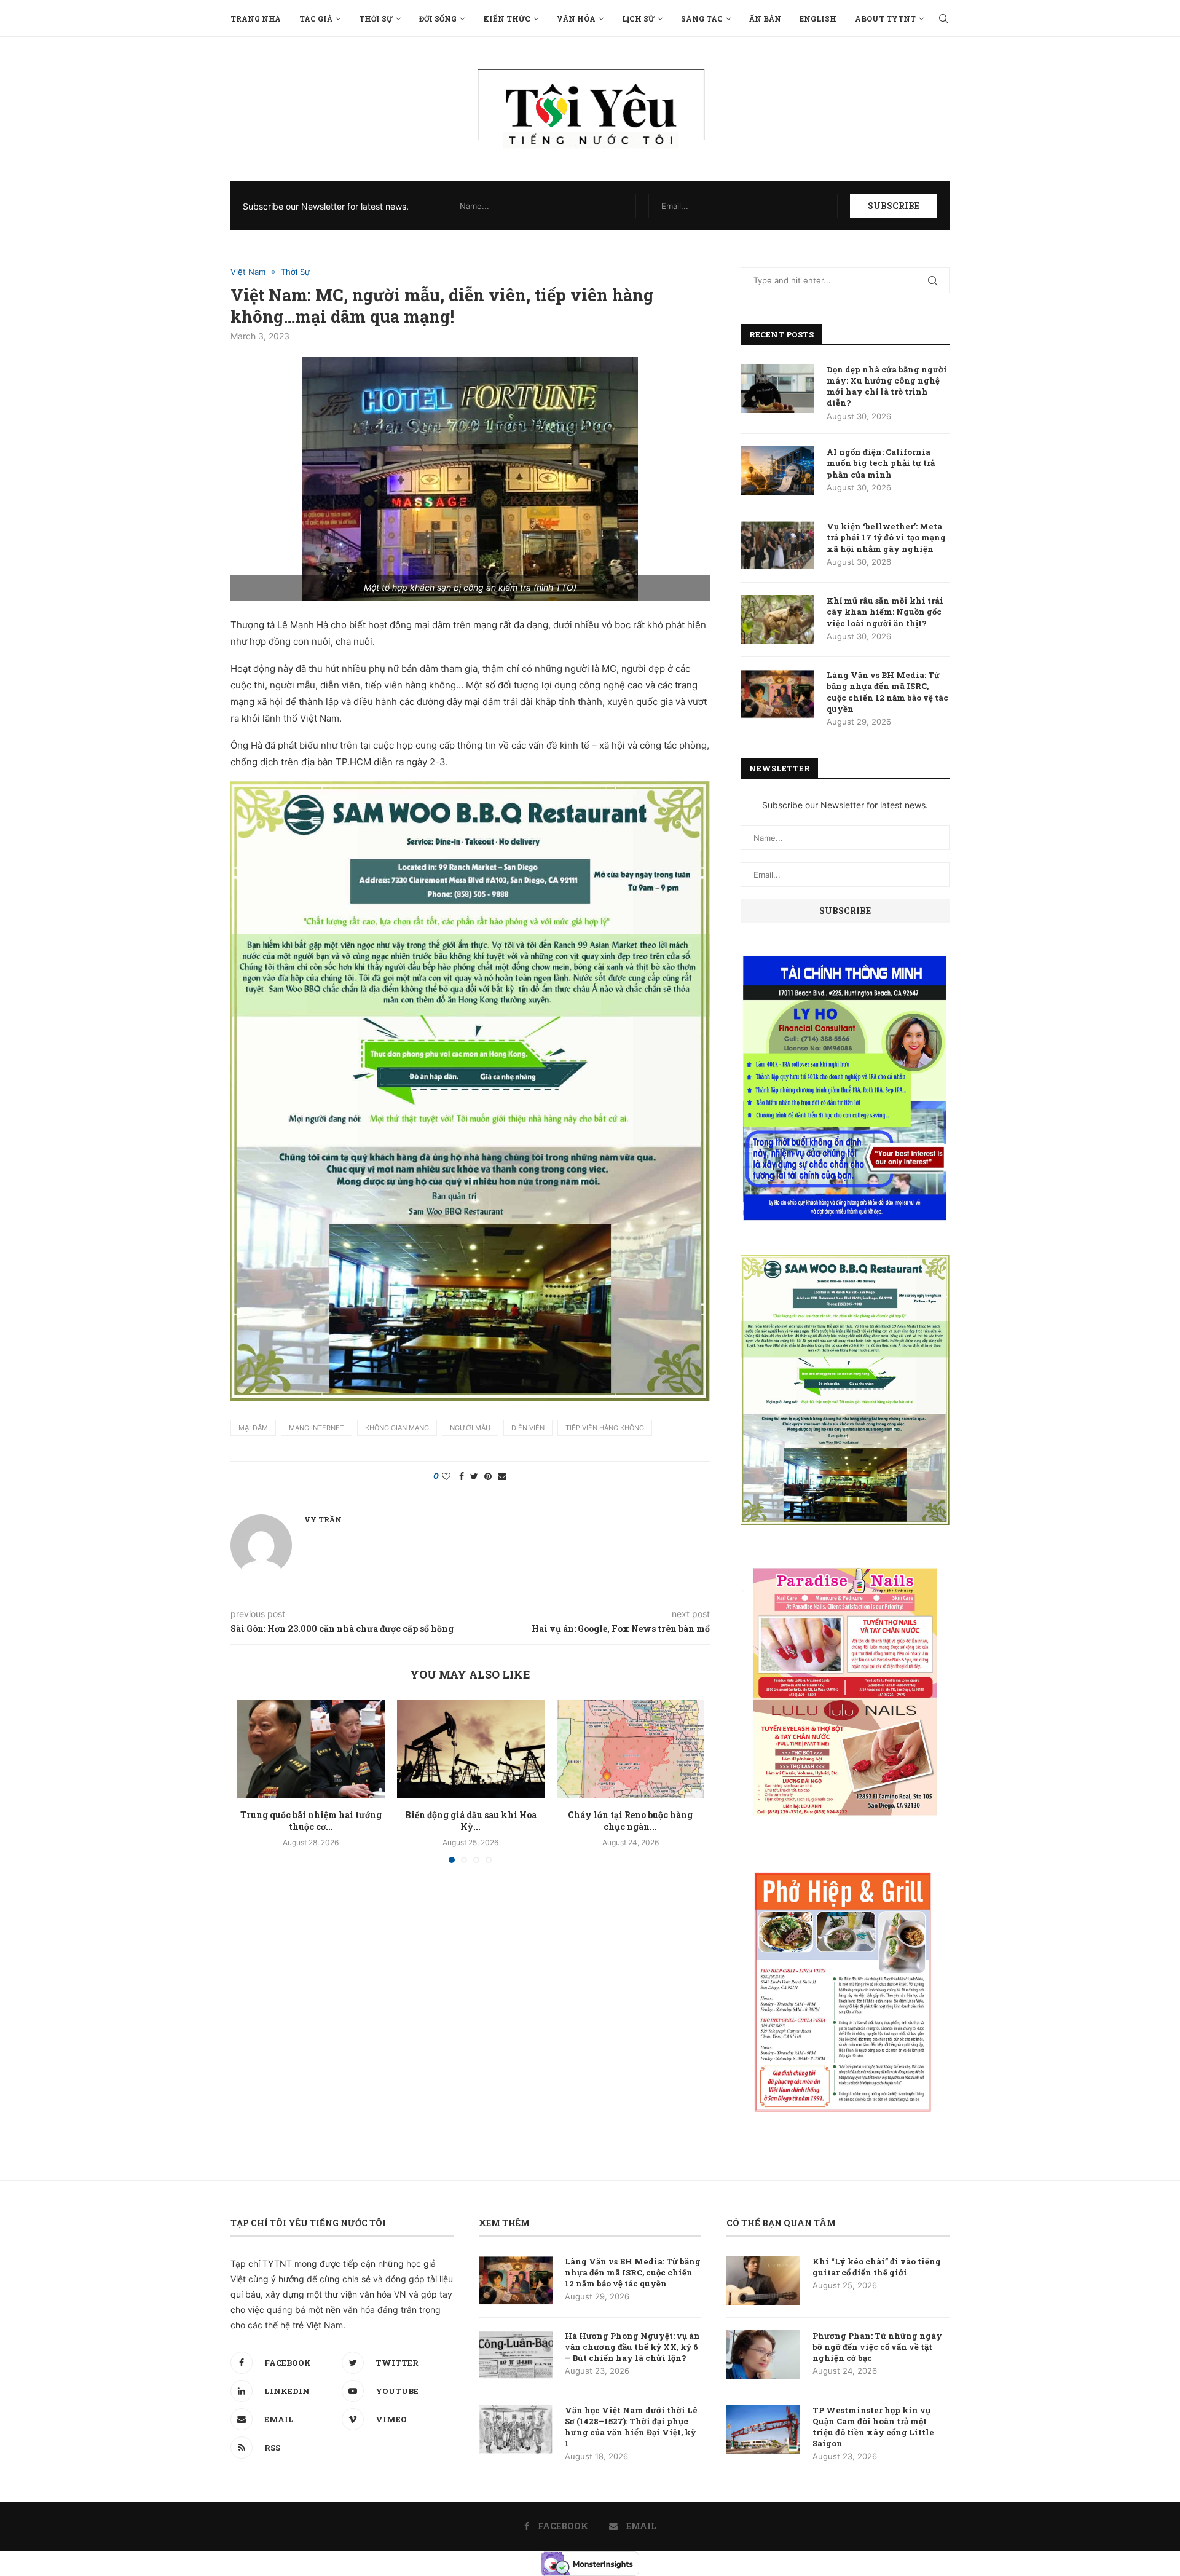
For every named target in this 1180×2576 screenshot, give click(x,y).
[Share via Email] (502, 1476)
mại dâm (253, 1428)
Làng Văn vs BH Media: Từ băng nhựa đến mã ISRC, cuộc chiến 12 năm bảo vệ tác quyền (887, 692)
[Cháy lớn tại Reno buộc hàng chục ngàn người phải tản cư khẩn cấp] (631, 1749)
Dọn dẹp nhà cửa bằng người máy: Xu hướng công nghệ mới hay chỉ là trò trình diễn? (887, 386)
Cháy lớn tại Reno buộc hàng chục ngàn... (630, 1821)
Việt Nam (248, 272)
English (818, 18)
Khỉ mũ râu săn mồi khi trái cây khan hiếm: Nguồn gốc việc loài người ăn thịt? (885, 612)
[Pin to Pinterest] (488, 1476)
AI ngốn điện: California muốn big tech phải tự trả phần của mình (881, 463)
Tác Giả (316, 18)
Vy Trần (323, 1519)
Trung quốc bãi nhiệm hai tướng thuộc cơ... (311, 1821)
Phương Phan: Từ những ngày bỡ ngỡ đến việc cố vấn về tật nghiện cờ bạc (877, 2347)
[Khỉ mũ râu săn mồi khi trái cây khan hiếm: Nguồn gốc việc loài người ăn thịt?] (777, 620)
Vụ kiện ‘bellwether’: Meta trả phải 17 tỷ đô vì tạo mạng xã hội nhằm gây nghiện (886, 537)
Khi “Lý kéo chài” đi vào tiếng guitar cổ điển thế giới (877, 2267)
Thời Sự (376, 18)
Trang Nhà (256, 18)
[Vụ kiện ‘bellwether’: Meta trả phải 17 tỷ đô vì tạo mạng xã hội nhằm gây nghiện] (777, 545)
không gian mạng (397, 1428)
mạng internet (317, 1428)
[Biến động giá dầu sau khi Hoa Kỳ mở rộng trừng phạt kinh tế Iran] (471, 1749)
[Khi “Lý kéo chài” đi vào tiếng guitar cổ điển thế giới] (763, 2280)
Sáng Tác (702, 18)
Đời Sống (438, 18)
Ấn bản (765, 18)
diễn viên (528, 1428)
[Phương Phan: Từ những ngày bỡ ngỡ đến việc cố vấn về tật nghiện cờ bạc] (763, 2355)
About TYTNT (885, 18)
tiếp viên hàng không (605, 1428)
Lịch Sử (638, 18)
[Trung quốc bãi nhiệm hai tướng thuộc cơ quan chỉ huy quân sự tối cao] (311, 1749)
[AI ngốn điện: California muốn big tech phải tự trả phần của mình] (777, 471)
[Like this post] (446, 1476)
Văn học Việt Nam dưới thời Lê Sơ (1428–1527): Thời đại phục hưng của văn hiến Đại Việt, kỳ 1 (631, 2427)
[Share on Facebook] (462, 1476)
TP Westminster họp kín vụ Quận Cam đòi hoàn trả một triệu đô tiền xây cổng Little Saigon (873, 2427)
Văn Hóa (576, 18)
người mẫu (470, 1428)
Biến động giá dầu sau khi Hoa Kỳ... (471, 1821)
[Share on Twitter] (474, 1476)
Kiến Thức (507, 18)
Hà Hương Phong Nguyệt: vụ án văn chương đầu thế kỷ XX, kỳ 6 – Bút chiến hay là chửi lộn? (632, 2347)
